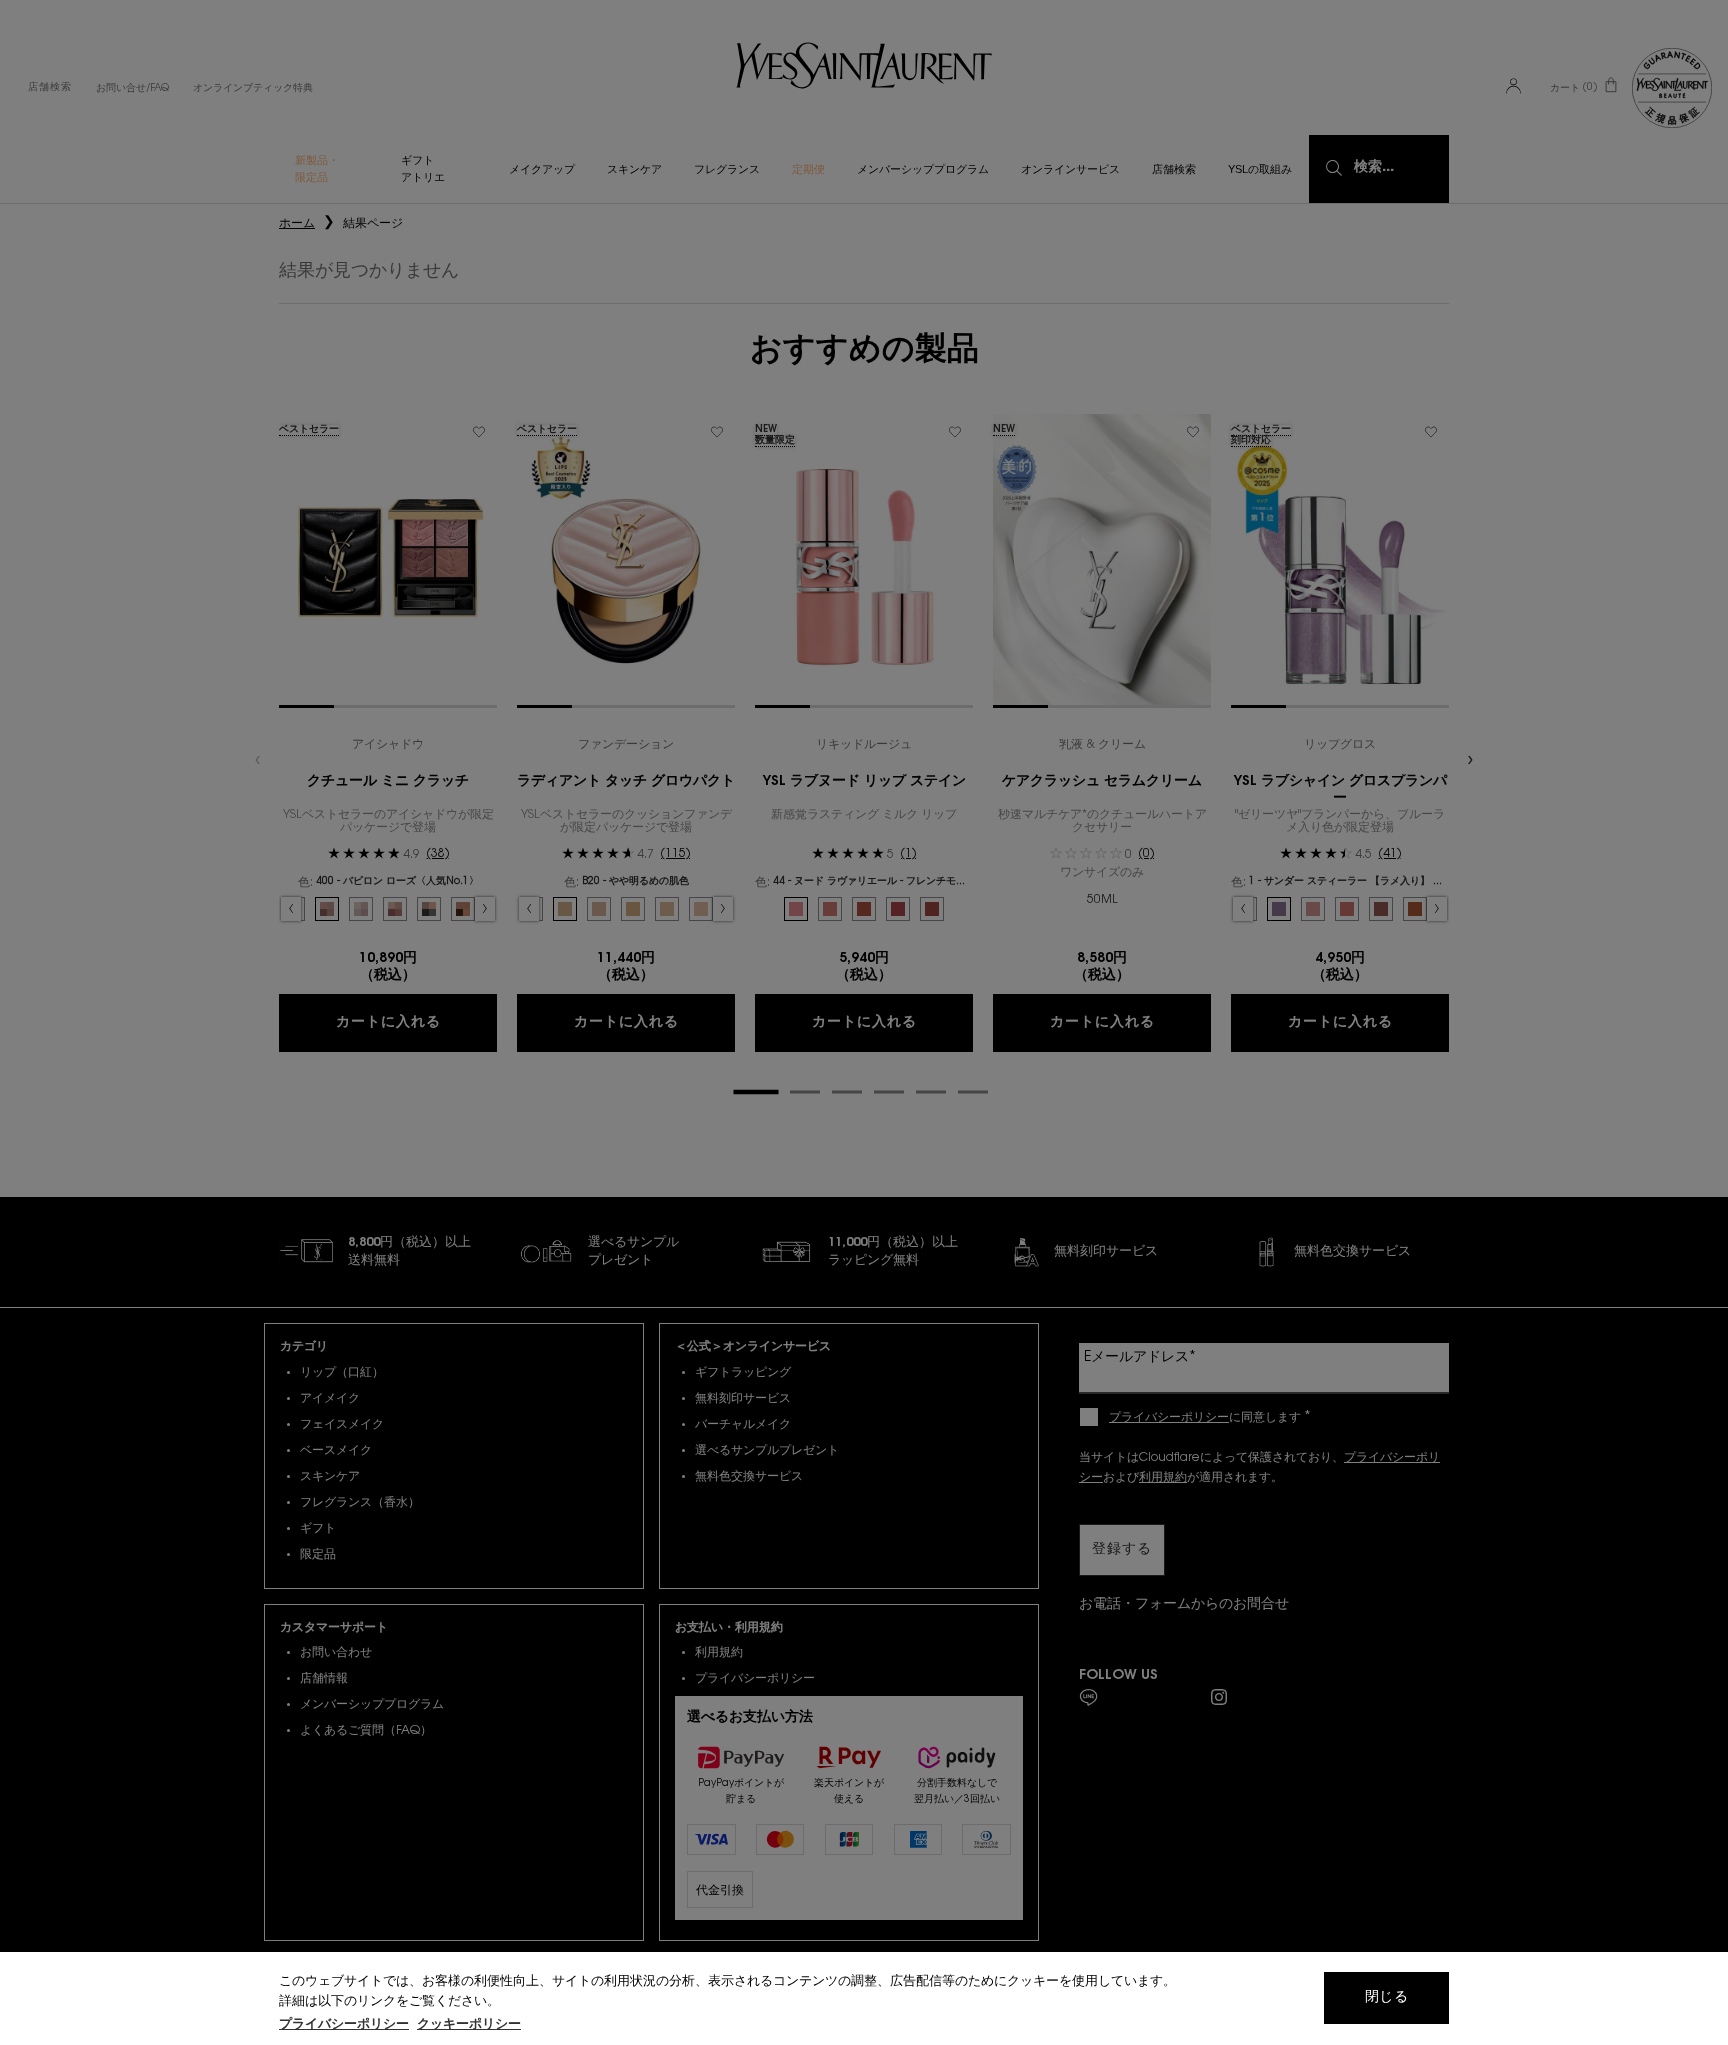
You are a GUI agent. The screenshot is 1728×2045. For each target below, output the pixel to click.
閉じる (1386, 1998)
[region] (864, 1998)
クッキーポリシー (469, 2024)
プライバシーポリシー (344, 2024)
